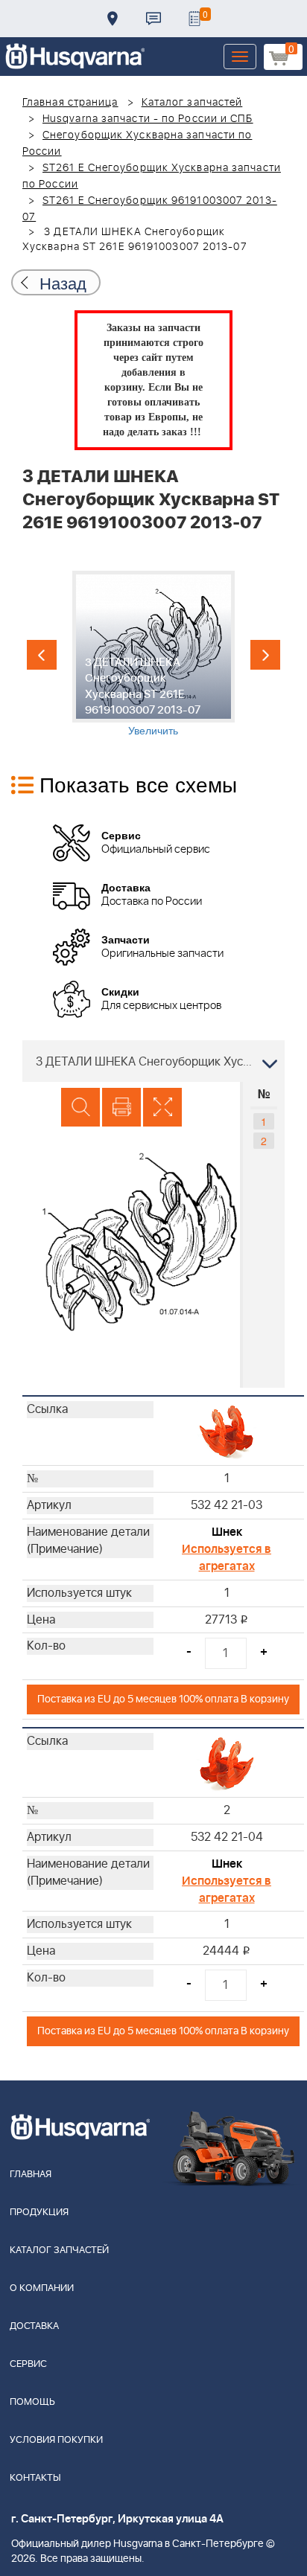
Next (265, 655)
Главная (31, 2175)
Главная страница (70, 103)
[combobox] (153, 1061)
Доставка (113, 19)
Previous (42, 655)
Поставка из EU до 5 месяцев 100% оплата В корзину (163, 1699)
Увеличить (153, 730)
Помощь (32, 2402)
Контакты (153, 19)
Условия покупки (56, 2440)
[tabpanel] (153, 654)
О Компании (42, 2288)
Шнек (227, 1532)
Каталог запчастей (192, 103)
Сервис (28, 2364)
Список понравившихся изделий (194, 19)
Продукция (39, 2213)
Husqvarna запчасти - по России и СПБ (148, 119)
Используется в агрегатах (227, 1558)
